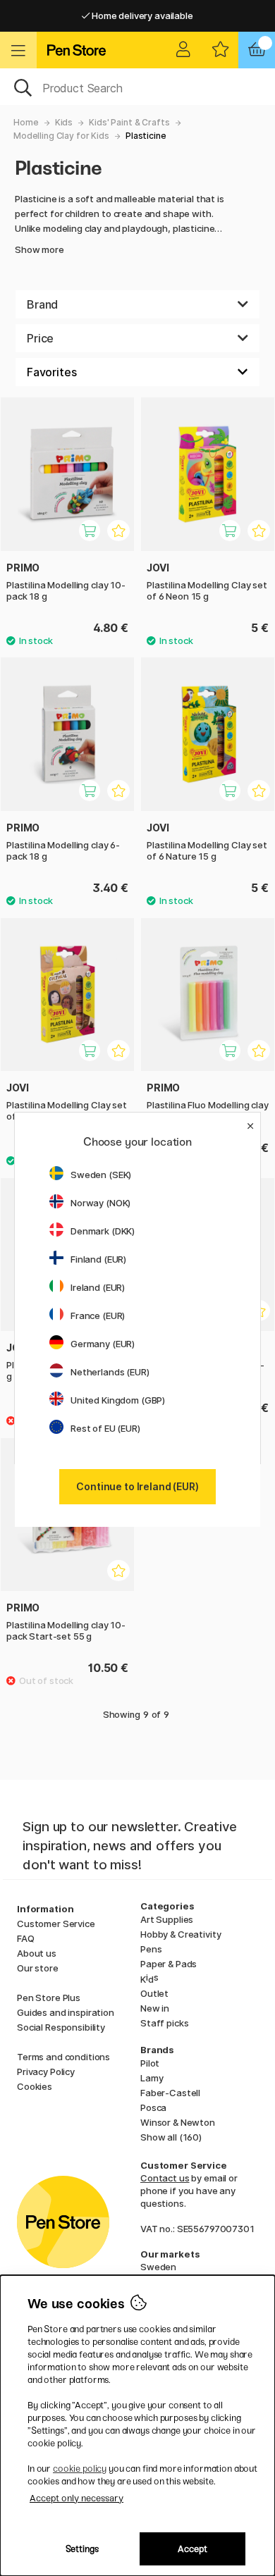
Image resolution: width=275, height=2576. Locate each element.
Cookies (35, 2086)
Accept (192, 2549)
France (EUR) (98, 1315)
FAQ (26, 1938)
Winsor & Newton (178, 2122)
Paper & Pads (169, 1964)
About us (37, 1953)
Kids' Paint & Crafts (129, 122)
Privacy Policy (46, 2072)
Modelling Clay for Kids (61, 136)
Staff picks (164, 2023)
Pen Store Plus (49, 1998)
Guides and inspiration (66, 2012)
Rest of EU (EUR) (105, 1428)
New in (155, 2008)
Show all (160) (171, 2137)
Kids (64, 122)
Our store (38, 1968)
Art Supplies (167, 1919)
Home (26, 122)
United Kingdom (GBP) (118, 1400)
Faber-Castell (170, 2093)
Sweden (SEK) (101, 1175)
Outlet (154, 1993)
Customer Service (56, 1924)
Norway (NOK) (100, 1203)
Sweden (158, 2267)
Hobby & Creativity (181, 1934)
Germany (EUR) (103, 1344)
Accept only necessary (77, 2498)
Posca (153, 2107)
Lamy (152, 2078)
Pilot (150, 2063)
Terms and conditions (63, 2057)
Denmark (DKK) (103, 1231)
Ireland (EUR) (98, 1287)
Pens (151, 1949)
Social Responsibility (61, 2027)
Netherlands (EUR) (110, 1372)
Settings (82, 2549)
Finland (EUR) (98, 1259)
